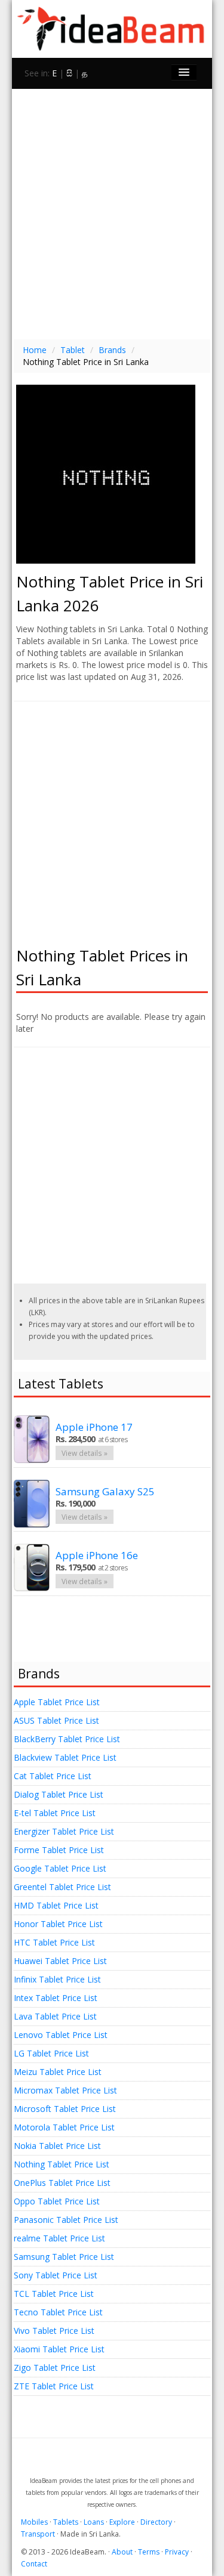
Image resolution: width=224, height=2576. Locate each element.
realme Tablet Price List (59, 2238)
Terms (149, 2552)
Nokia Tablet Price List (57, 2146)
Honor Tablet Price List (58, 1924)
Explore (122, 2522)
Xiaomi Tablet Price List (59, 2349)
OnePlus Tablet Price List (62, 2183)
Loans (94, 2522)
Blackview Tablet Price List (65, 1757)
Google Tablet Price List (60, 1868)
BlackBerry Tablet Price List (67, 1739)
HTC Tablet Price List (54, 1942)
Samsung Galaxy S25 (105, 1491)
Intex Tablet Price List (56, 1998)
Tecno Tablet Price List (58, 2312)
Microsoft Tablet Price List (65, 2109)
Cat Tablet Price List (53, 1776)
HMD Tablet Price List (56, 1905)
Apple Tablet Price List (57, 1702)
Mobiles (34, 2522)
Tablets (66, 2522)
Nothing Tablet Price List (62, 2164)
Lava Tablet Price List (55, 2016)
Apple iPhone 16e (97, 1555)
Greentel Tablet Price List (62, 1887)
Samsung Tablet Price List (64, 2257)
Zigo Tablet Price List (55, 2368)
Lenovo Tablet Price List (61, 2035)
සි (69, 73)
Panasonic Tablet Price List (66, 2220)
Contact (34, 2564)
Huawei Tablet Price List (60, 1961)
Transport (38, 2534)
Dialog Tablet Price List (59, 1794)
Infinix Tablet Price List (57, 1979)
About (122, 2552)
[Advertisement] (112, 213)
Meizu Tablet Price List (58, 2072)
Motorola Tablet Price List (64, 2127)
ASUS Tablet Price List (56, 1720)
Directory (156, 2522)
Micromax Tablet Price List (65, 2090)
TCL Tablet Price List (54, 2294)
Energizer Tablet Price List (64, 1831)
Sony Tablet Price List (56, 2275)
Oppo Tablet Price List (57, 2201)
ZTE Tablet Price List (54, 2386)
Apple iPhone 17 (94, 1427)
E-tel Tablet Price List (55, 1813)
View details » (85, 1453)
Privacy (177, 2552)
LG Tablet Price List (51, 2053)
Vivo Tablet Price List (54, 2331)
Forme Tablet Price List (59, 1850)
